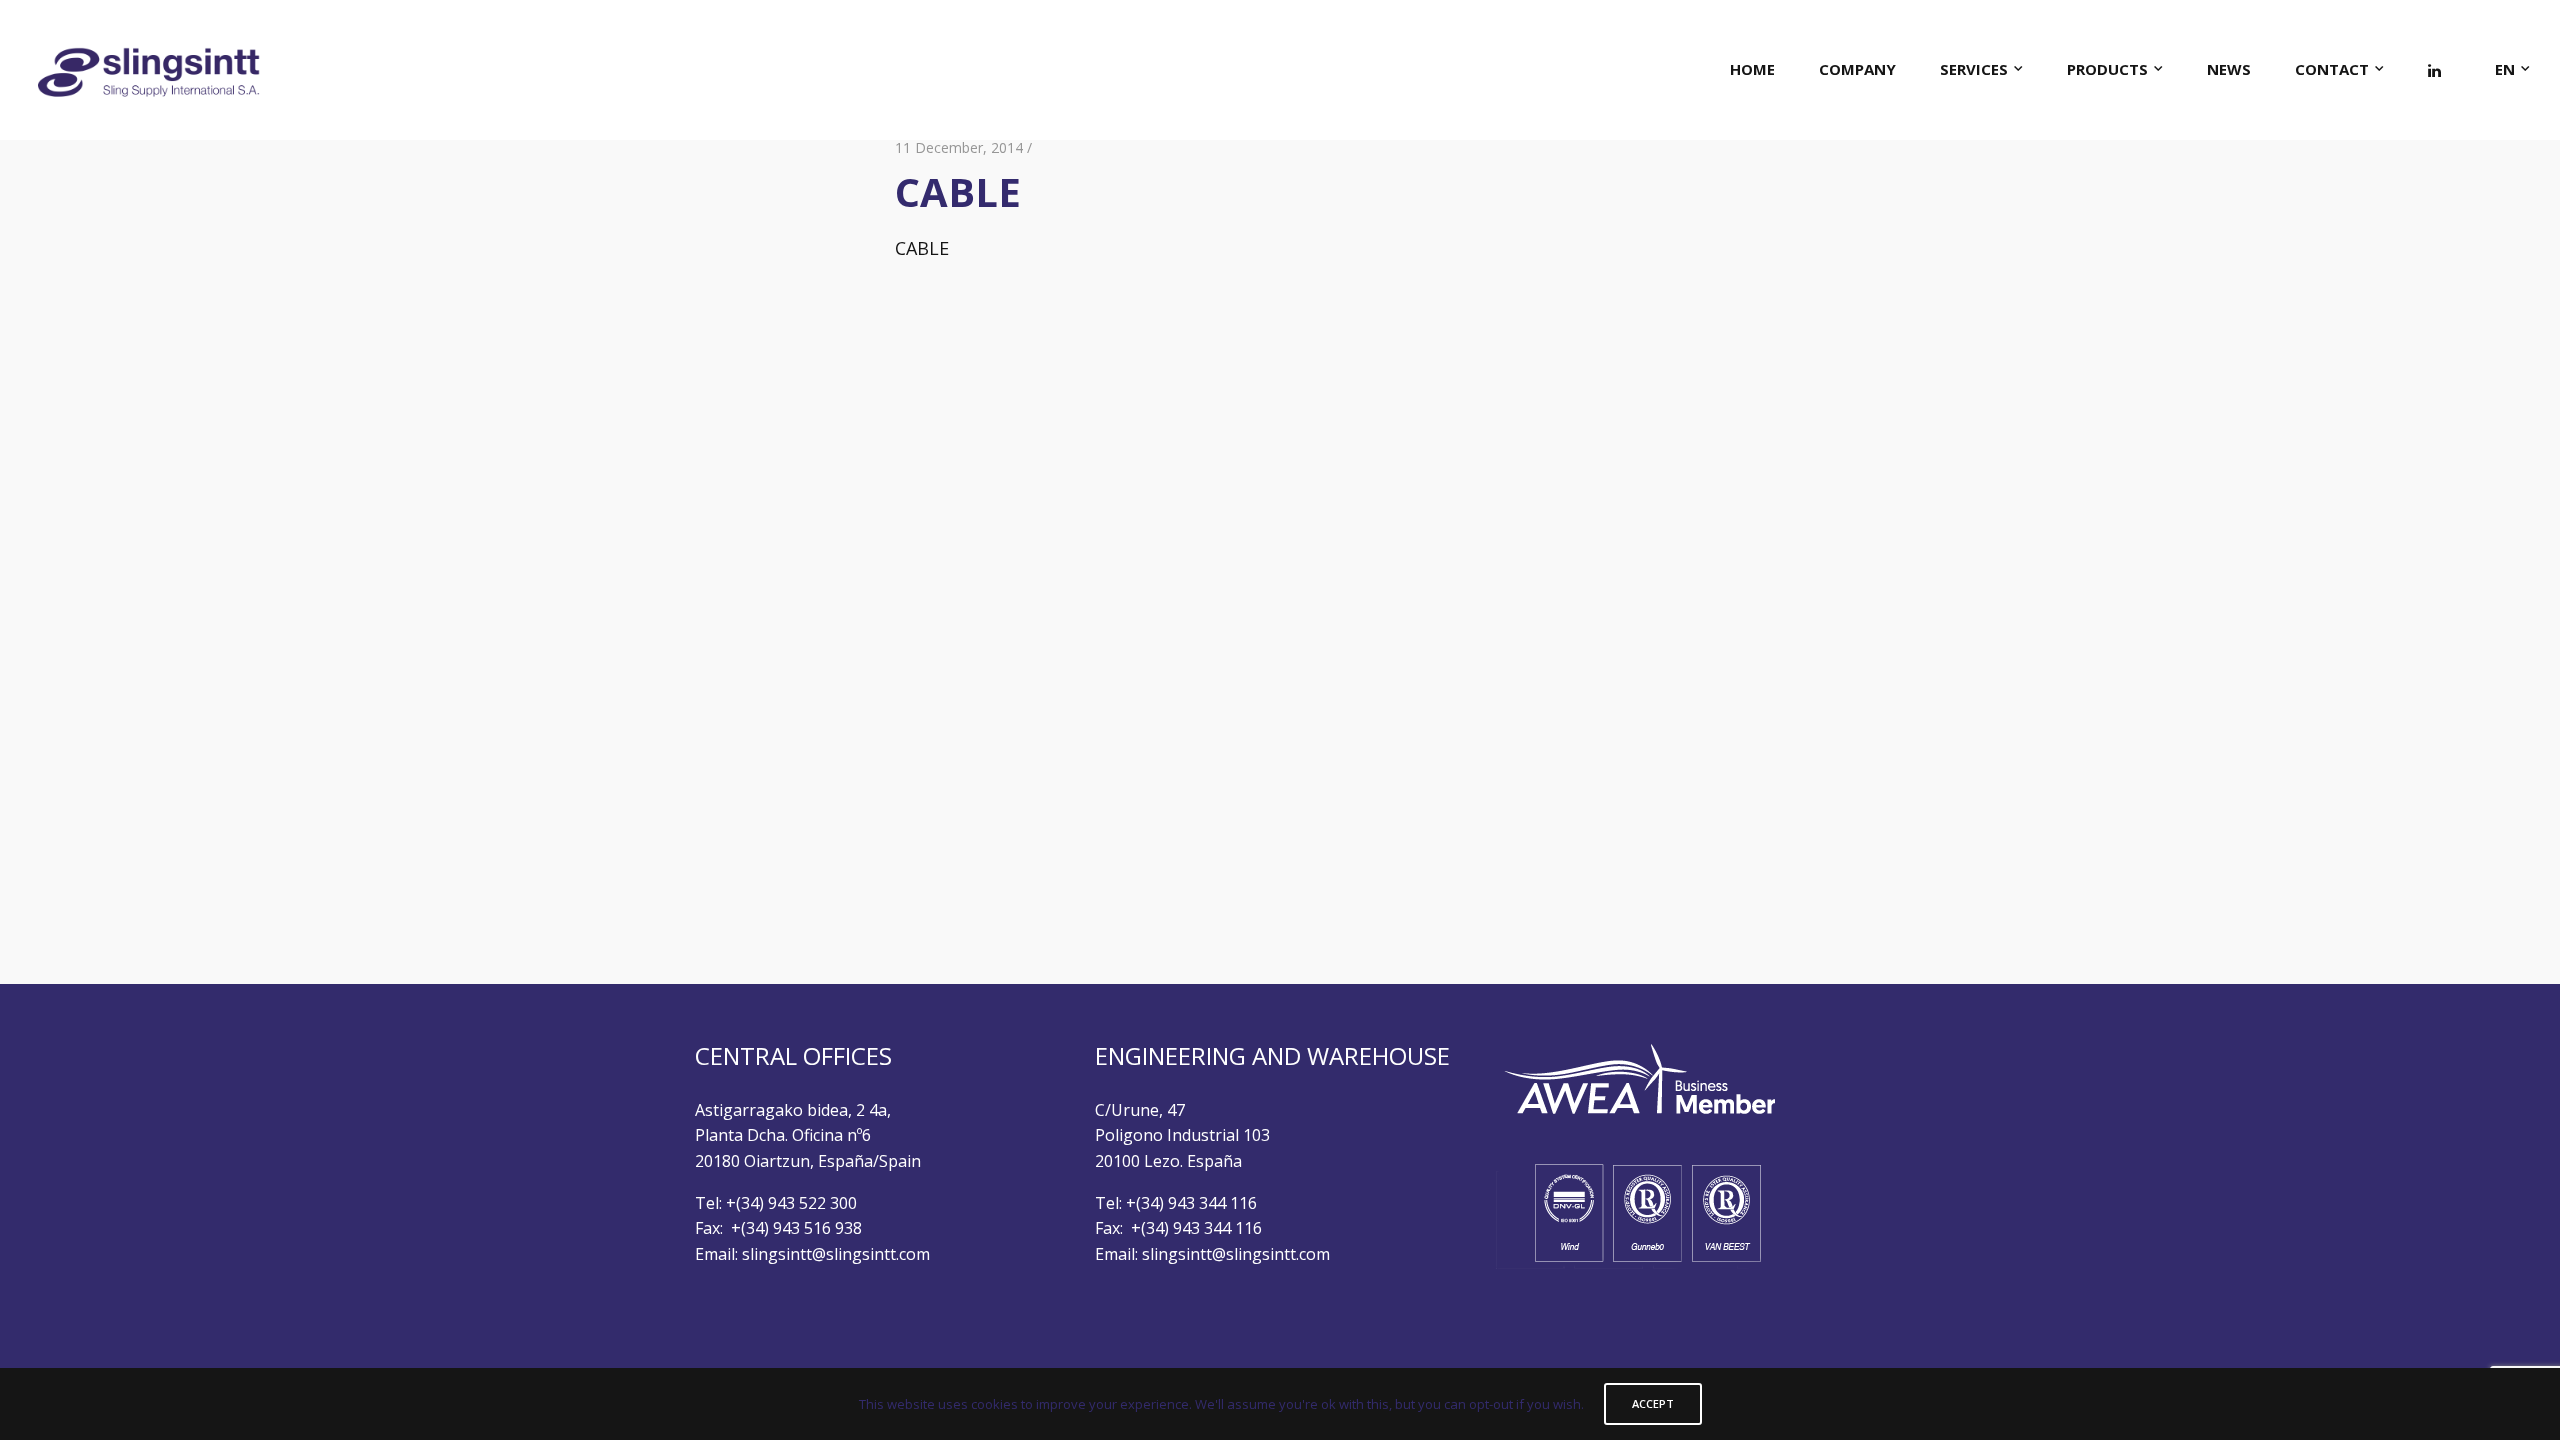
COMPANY (1857, 69)
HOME (1752, 69)
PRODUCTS (2107, 69)
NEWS (2229, 69)
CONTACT (2332, 69)
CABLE (922, 248)
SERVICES (1974, 69)
